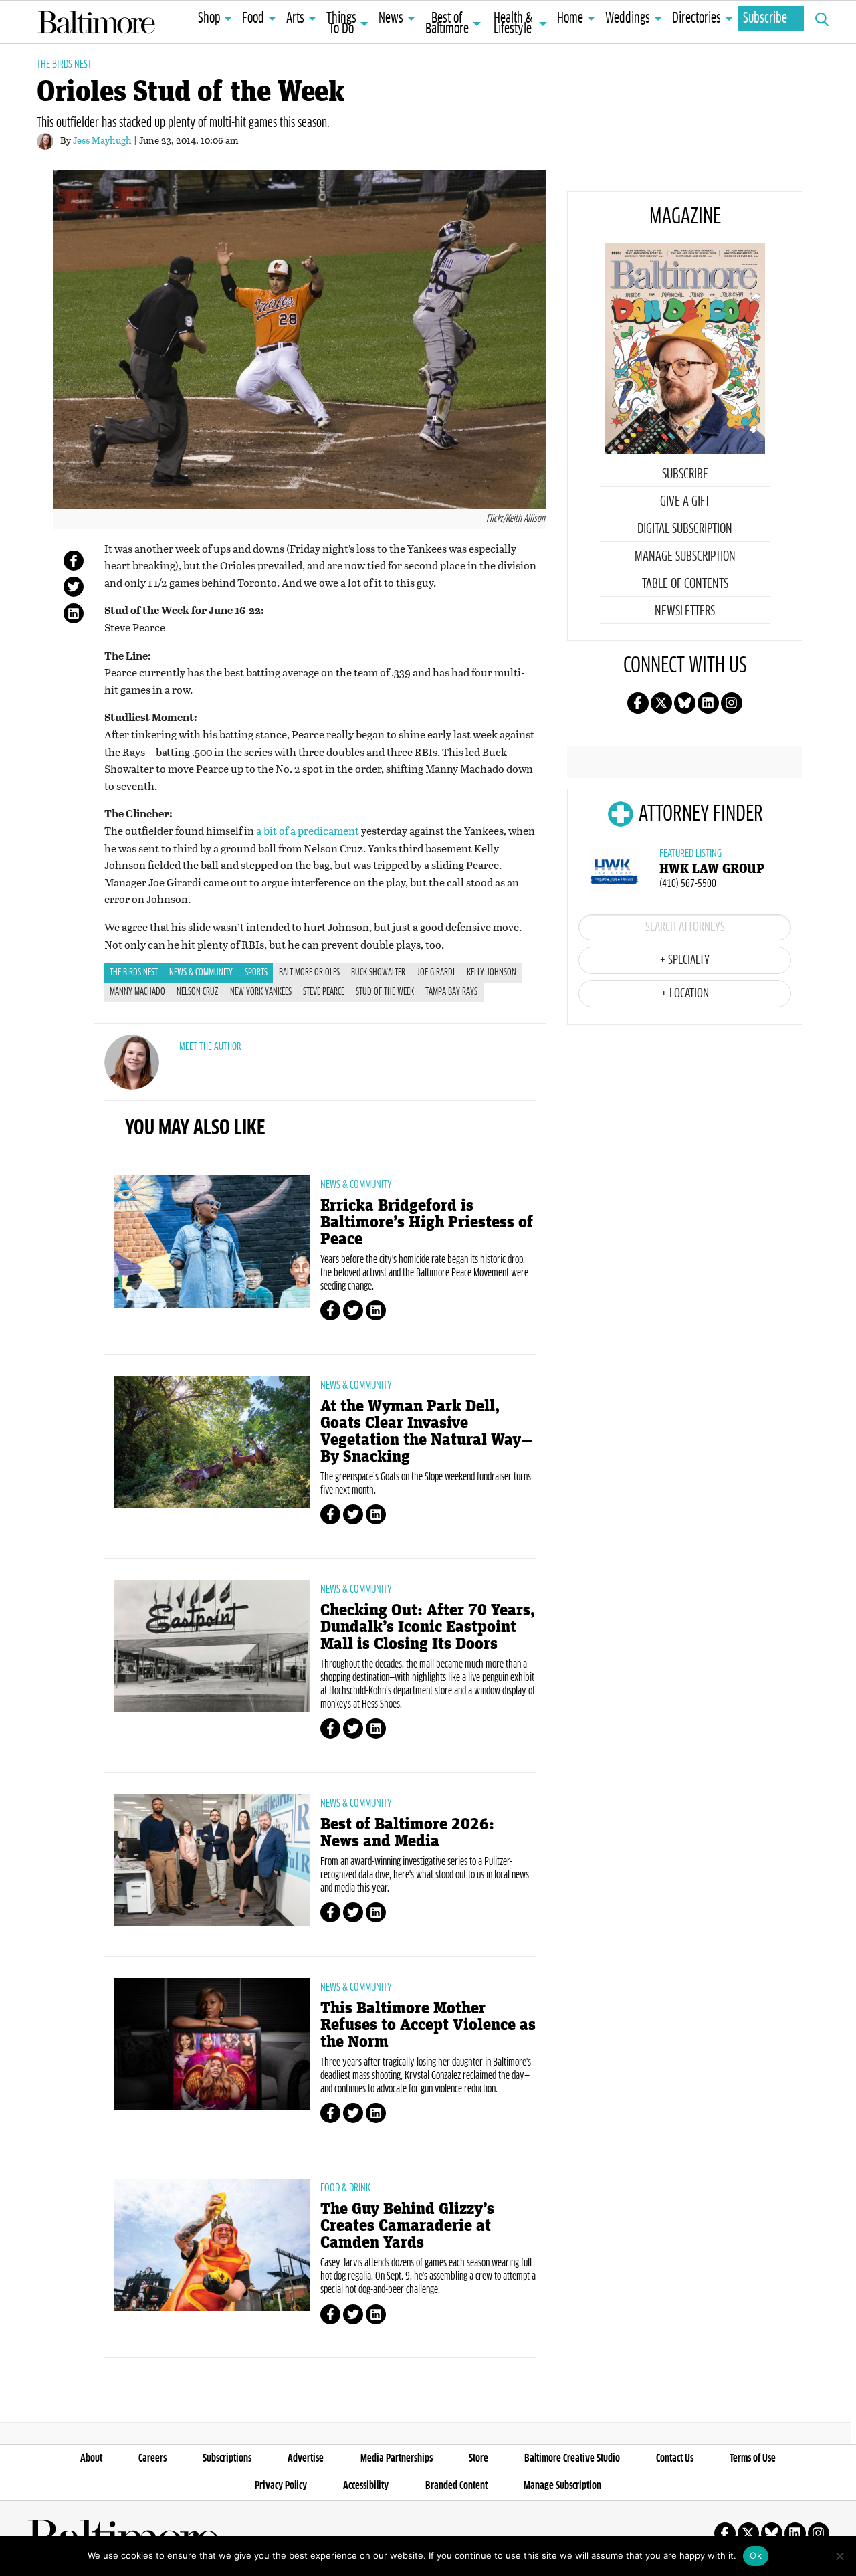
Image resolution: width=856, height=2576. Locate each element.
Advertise (306, 2458)
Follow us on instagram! (732, 703)
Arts (295, 19)
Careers (152, 2458)
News (391, 19)
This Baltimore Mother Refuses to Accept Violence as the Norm (428, 2025)
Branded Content (456, 2486)
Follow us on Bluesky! (685, 703)
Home (570, 19)
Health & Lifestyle (513, 24)
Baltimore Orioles (309, 973)
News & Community (201, 973)
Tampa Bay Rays (451, 992)
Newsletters (685, 611)
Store (478, 2458)
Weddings (628, 19)
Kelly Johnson (492, 973)
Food (253, 19)
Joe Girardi (436, 973)
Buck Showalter (378, 973)
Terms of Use (753, 2458)
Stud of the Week (385, 992)
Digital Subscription (685, 529)
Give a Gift (685, 502)
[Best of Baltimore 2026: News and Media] (212, 1860)
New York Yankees (261, 992)
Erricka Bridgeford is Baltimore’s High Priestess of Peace (427, 1222)
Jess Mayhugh (102, 140)
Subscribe (765, 19)
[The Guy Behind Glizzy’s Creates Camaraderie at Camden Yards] (212, 2245)
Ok (756, 2555)
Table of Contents (685, 584)
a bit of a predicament (308, 830)
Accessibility (366, 2486)
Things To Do (341, 24)
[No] (839, 2556)
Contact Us (675, 2458)
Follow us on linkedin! (708, 703)
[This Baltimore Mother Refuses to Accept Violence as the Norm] (212, 2044)
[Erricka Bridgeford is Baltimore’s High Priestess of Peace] (212, 1242)
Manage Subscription (685, 557)
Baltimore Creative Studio (572, 2458)
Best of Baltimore (447, 24)
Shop (209, 19)
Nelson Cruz (197, 992)
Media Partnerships (397, 2458)
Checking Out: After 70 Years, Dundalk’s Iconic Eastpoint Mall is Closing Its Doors (428, 1627)
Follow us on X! (661, 703)
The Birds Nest (64, 64)
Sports (256, 973)
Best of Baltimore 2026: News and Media (407, 1833)
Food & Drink (345, 2188)
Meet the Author (210, 1047)
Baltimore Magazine (96, 22)
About (91, 2458)
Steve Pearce (324, 992)
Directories (697, 19)
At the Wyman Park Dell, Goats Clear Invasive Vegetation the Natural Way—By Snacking (427, 1431)
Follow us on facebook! (638, 703)
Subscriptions (227, 2458)
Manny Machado (137, 992)
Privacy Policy (281, 2486)
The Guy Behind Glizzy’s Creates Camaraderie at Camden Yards (407, 2226)
